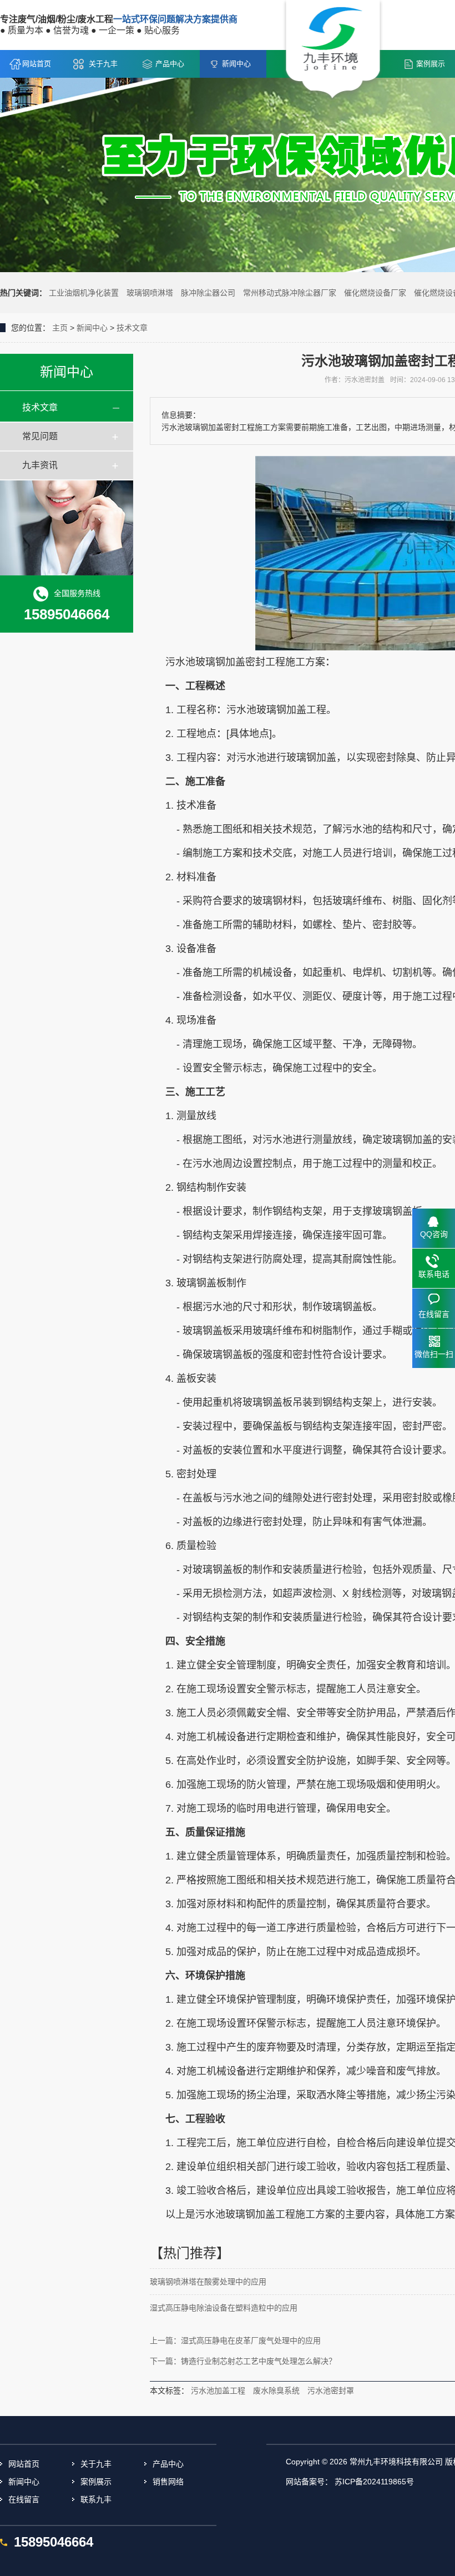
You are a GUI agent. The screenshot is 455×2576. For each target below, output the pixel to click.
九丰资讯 (40, 465)
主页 (60, 328)
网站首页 (37, 64)
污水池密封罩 (331, 2390)
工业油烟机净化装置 (84, 293)
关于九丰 (103, 64)
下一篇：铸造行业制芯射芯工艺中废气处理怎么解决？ (243, 2361)
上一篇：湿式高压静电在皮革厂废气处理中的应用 (235, 2341)
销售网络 (168, 2482)
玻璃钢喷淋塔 (150, 293)
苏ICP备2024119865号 (374, 2482)
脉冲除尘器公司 (208, 293)
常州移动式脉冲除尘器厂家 (290, 293)
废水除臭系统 (276, 2390)
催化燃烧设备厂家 (375, 293)
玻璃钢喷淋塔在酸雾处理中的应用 (208, 2282)
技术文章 (132, 328)
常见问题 (40, 436)
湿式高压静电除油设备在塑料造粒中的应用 (224, 2308)
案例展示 (96, 2482)
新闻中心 (236, 64)
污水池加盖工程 (218, 2390)
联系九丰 (96, 2499)
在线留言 (24, 2499)
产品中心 (170, 64)
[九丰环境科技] (333, 51)
